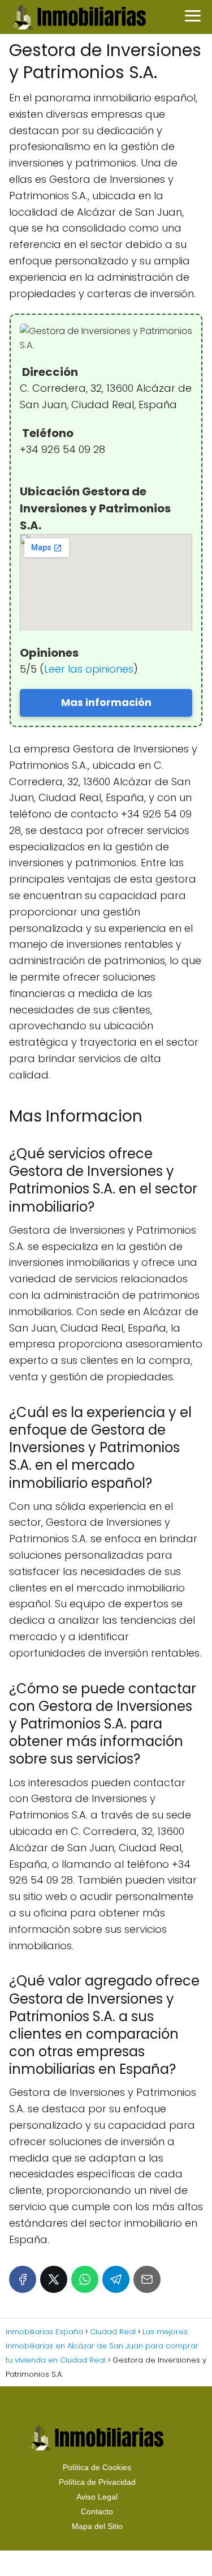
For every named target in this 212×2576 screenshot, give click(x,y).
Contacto (97, 2511)
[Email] (147, 2279)
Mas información (106, 702)
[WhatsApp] (85, 2279)
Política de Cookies (97, 2467)
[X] (54, 2279)
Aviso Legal (97, 2497)
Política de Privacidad (97, 2482)
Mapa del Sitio (97, 2526)
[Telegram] (116, 2279)
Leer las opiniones (89, 669)
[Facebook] (23, 2279)
